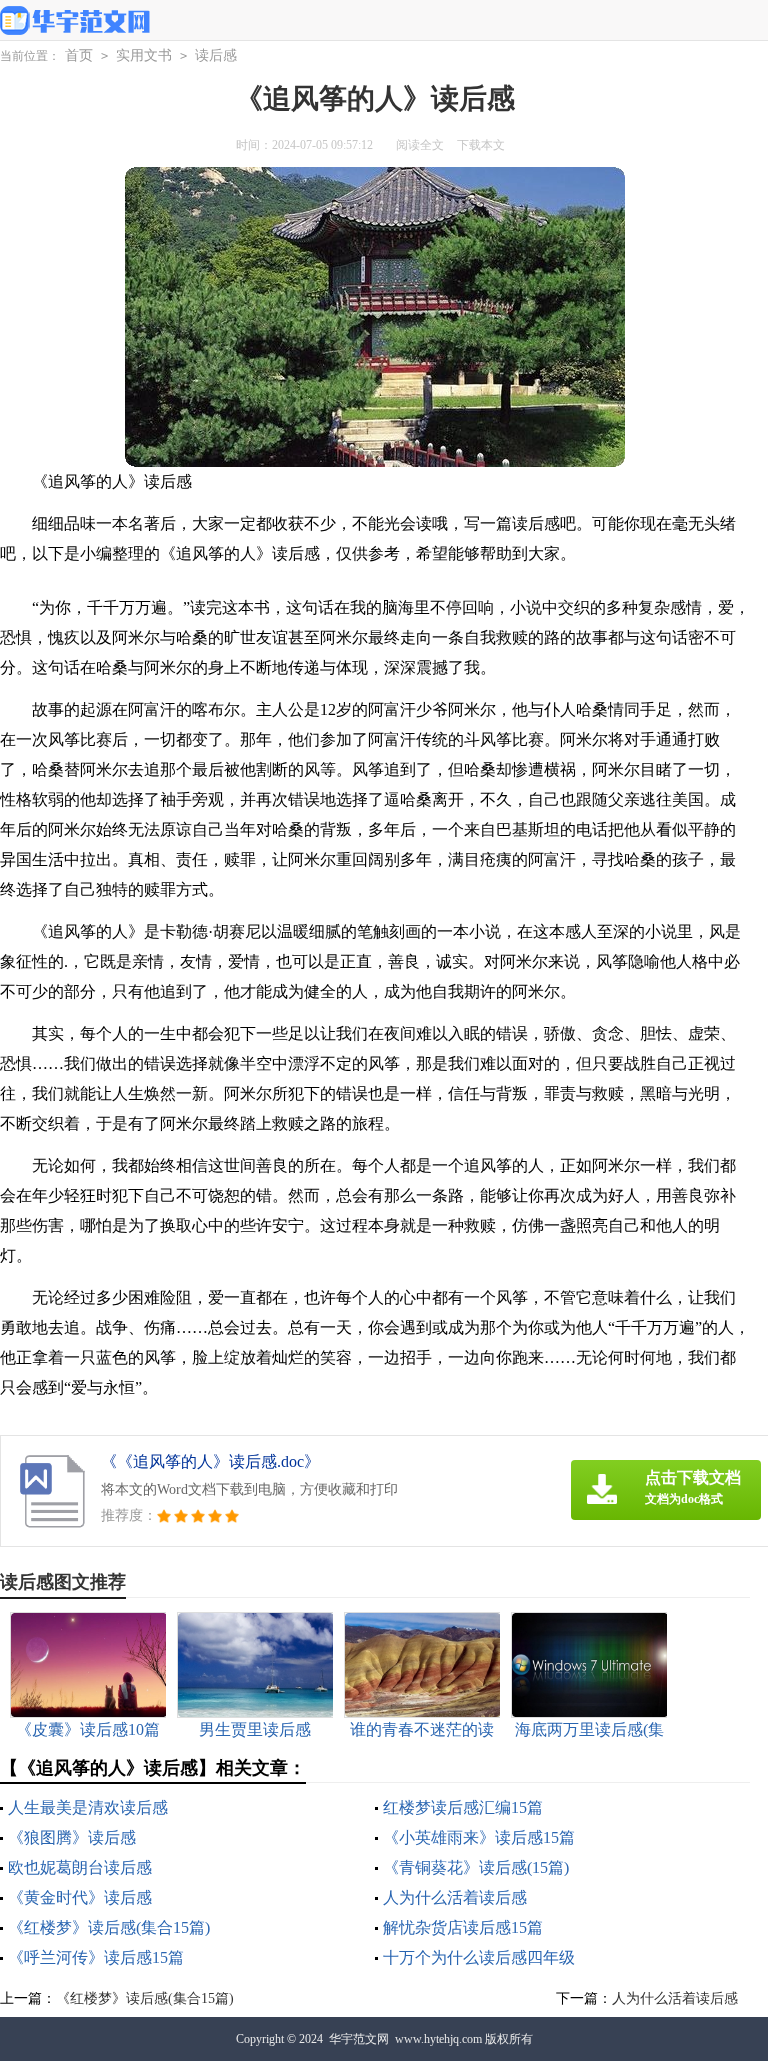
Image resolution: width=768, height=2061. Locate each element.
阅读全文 (420, 145)
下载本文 (481, 145)
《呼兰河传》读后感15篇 (96, 1957)
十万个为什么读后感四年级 (479, 1957)
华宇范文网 (359, 2039)
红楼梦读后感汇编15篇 (463, 1807)
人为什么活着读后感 (455, 1897)
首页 (79, 55)
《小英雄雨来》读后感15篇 (479, 1837)
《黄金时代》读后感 (80, 1897)
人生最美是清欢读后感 (88, 1807)
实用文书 (144, 55)
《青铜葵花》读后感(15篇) (476, 1867)
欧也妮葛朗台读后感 (80, 1867)
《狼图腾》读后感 (72, 1837)
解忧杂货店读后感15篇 (463, 1927)
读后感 (216, 55)
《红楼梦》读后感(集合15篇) (109, 1927)
